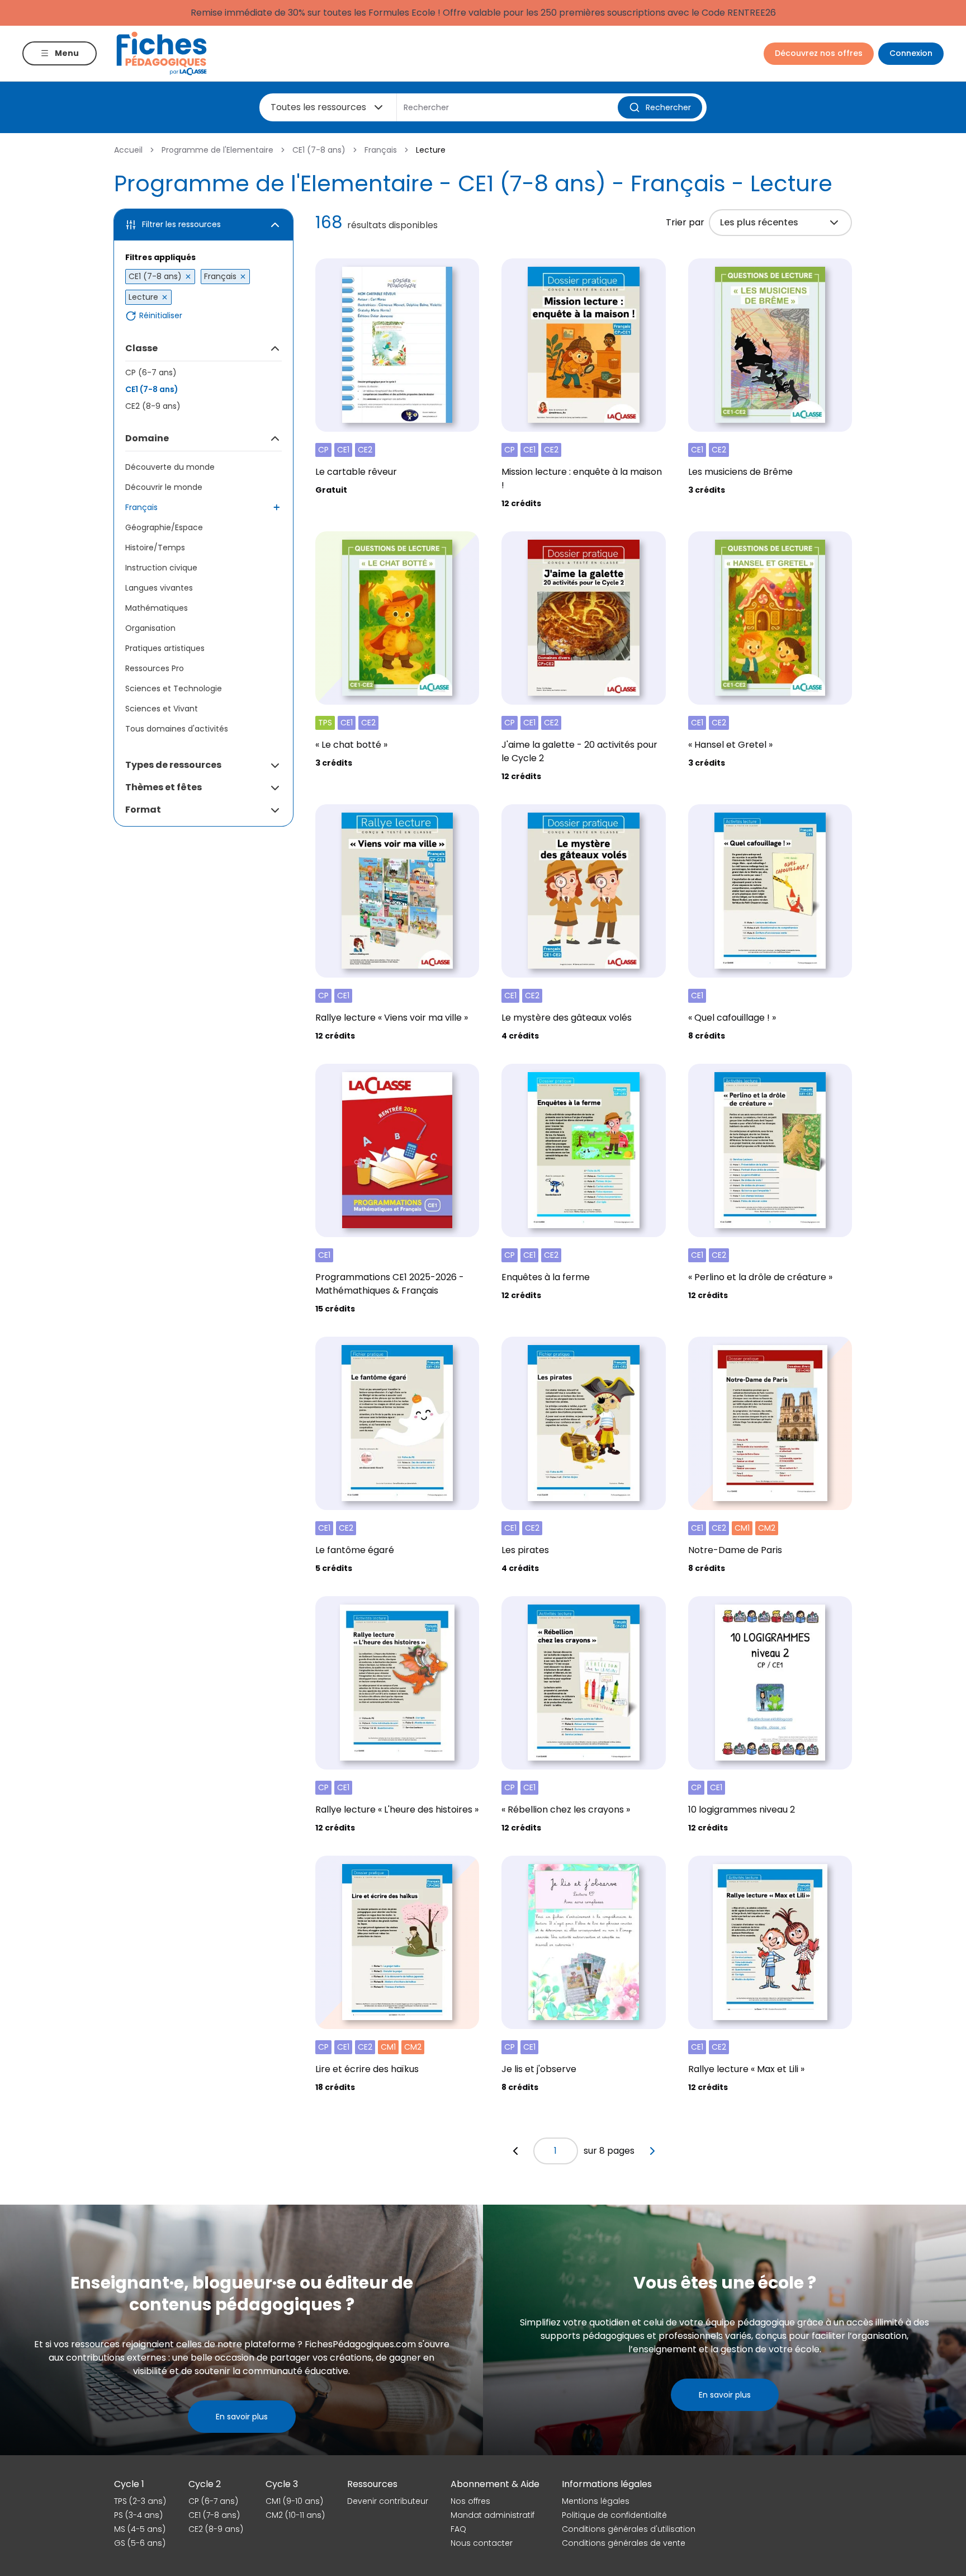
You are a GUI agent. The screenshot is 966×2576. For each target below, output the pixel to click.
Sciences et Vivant (162, 709)
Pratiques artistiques (165, 648)
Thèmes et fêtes (164, 787)
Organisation (150, 628)
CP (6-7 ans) (151, 372)
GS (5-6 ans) (140, 2543)
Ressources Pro (155, 668)
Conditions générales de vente (624, 2543)
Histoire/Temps (155, 548)
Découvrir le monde (164, 487)
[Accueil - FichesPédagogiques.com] (162, 53)
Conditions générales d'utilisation (629, 2529)
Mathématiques (157, 608)
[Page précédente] (515, 2151)
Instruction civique (161, 568)
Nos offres (470, 2501)
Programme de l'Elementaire (217, 150)
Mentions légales (596, 2501)
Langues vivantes (159, 588)
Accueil (128, 150)
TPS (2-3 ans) (140, 2501)
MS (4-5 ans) (140, 2529)
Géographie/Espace (164, 527)
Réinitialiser (161, 316)
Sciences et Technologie (174, 688)
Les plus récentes (759, 222)
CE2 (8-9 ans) (153, 406)
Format (143, 810)
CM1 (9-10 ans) (294, 2501)
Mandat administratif (493, 2515)
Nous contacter (482, 2543)
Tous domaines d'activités (177, 729)
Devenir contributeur (388, 2501)
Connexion (911, 53)
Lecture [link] (431, 150)
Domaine (147, 438)
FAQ (458, 2529)
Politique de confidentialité (614, 2515)
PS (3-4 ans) (138, 2515)
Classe (141, 348)
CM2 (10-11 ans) (295, 2515)
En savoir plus (242, 2417)
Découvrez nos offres (819, 53)
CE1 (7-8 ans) (319, 150)
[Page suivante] (652, 2151)
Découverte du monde (170, 467)
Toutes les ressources (318, 107)
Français (381, 150)
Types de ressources (173, 765)
